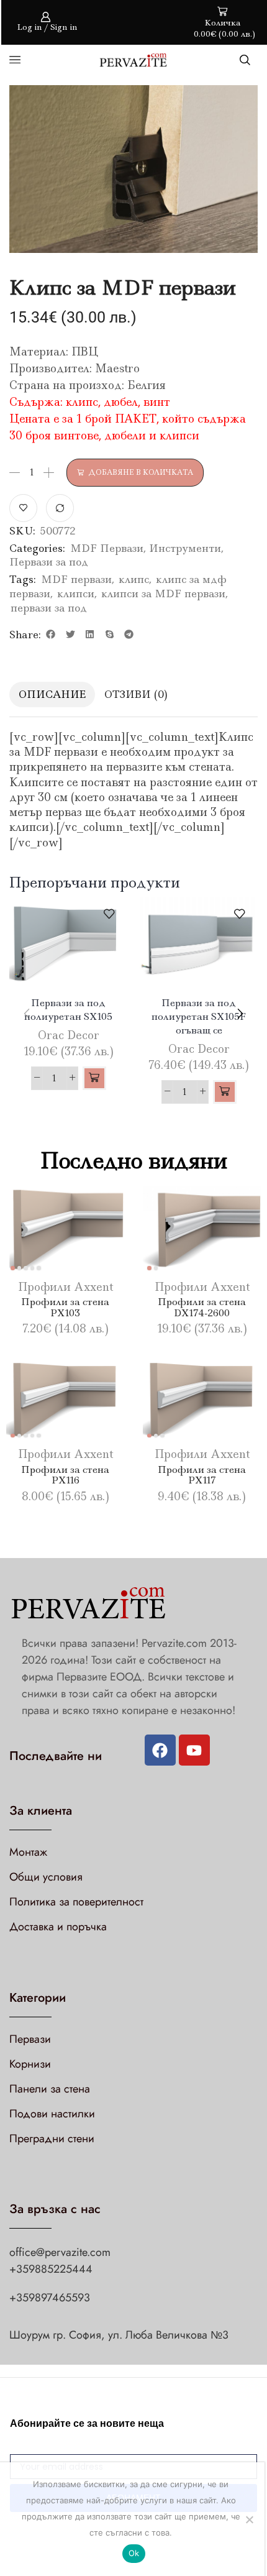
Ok (134, 2553)
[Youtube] (194, 1750)
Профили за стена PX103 (65, 1307)
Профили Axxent (66, 1287)
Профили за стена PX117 (202, 1475)
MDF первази (76, 579)
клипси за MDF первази (163, 594)
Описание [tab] (52, 694)
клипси (76, 594)
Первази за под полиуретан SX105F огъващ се (199, 1016)
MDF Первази (107, 548)
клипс (134, 579)
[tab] (52, 694)
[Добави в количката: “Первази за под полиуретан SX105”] (94, 1078)
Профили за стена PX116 (65, 1475)
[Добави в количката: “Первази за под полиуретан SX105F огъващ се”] (225, 1092)
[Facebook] (160, 1750)
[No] (249, 2519)
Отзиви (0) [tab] (136, 694)
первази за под (49, 608)
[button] (51, 635)
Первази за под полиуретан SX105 (68, 1010)
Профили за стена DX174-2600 (202, 1307)
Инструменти (185, 548)
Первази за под (49, 562)
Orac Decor (69, 1035)
